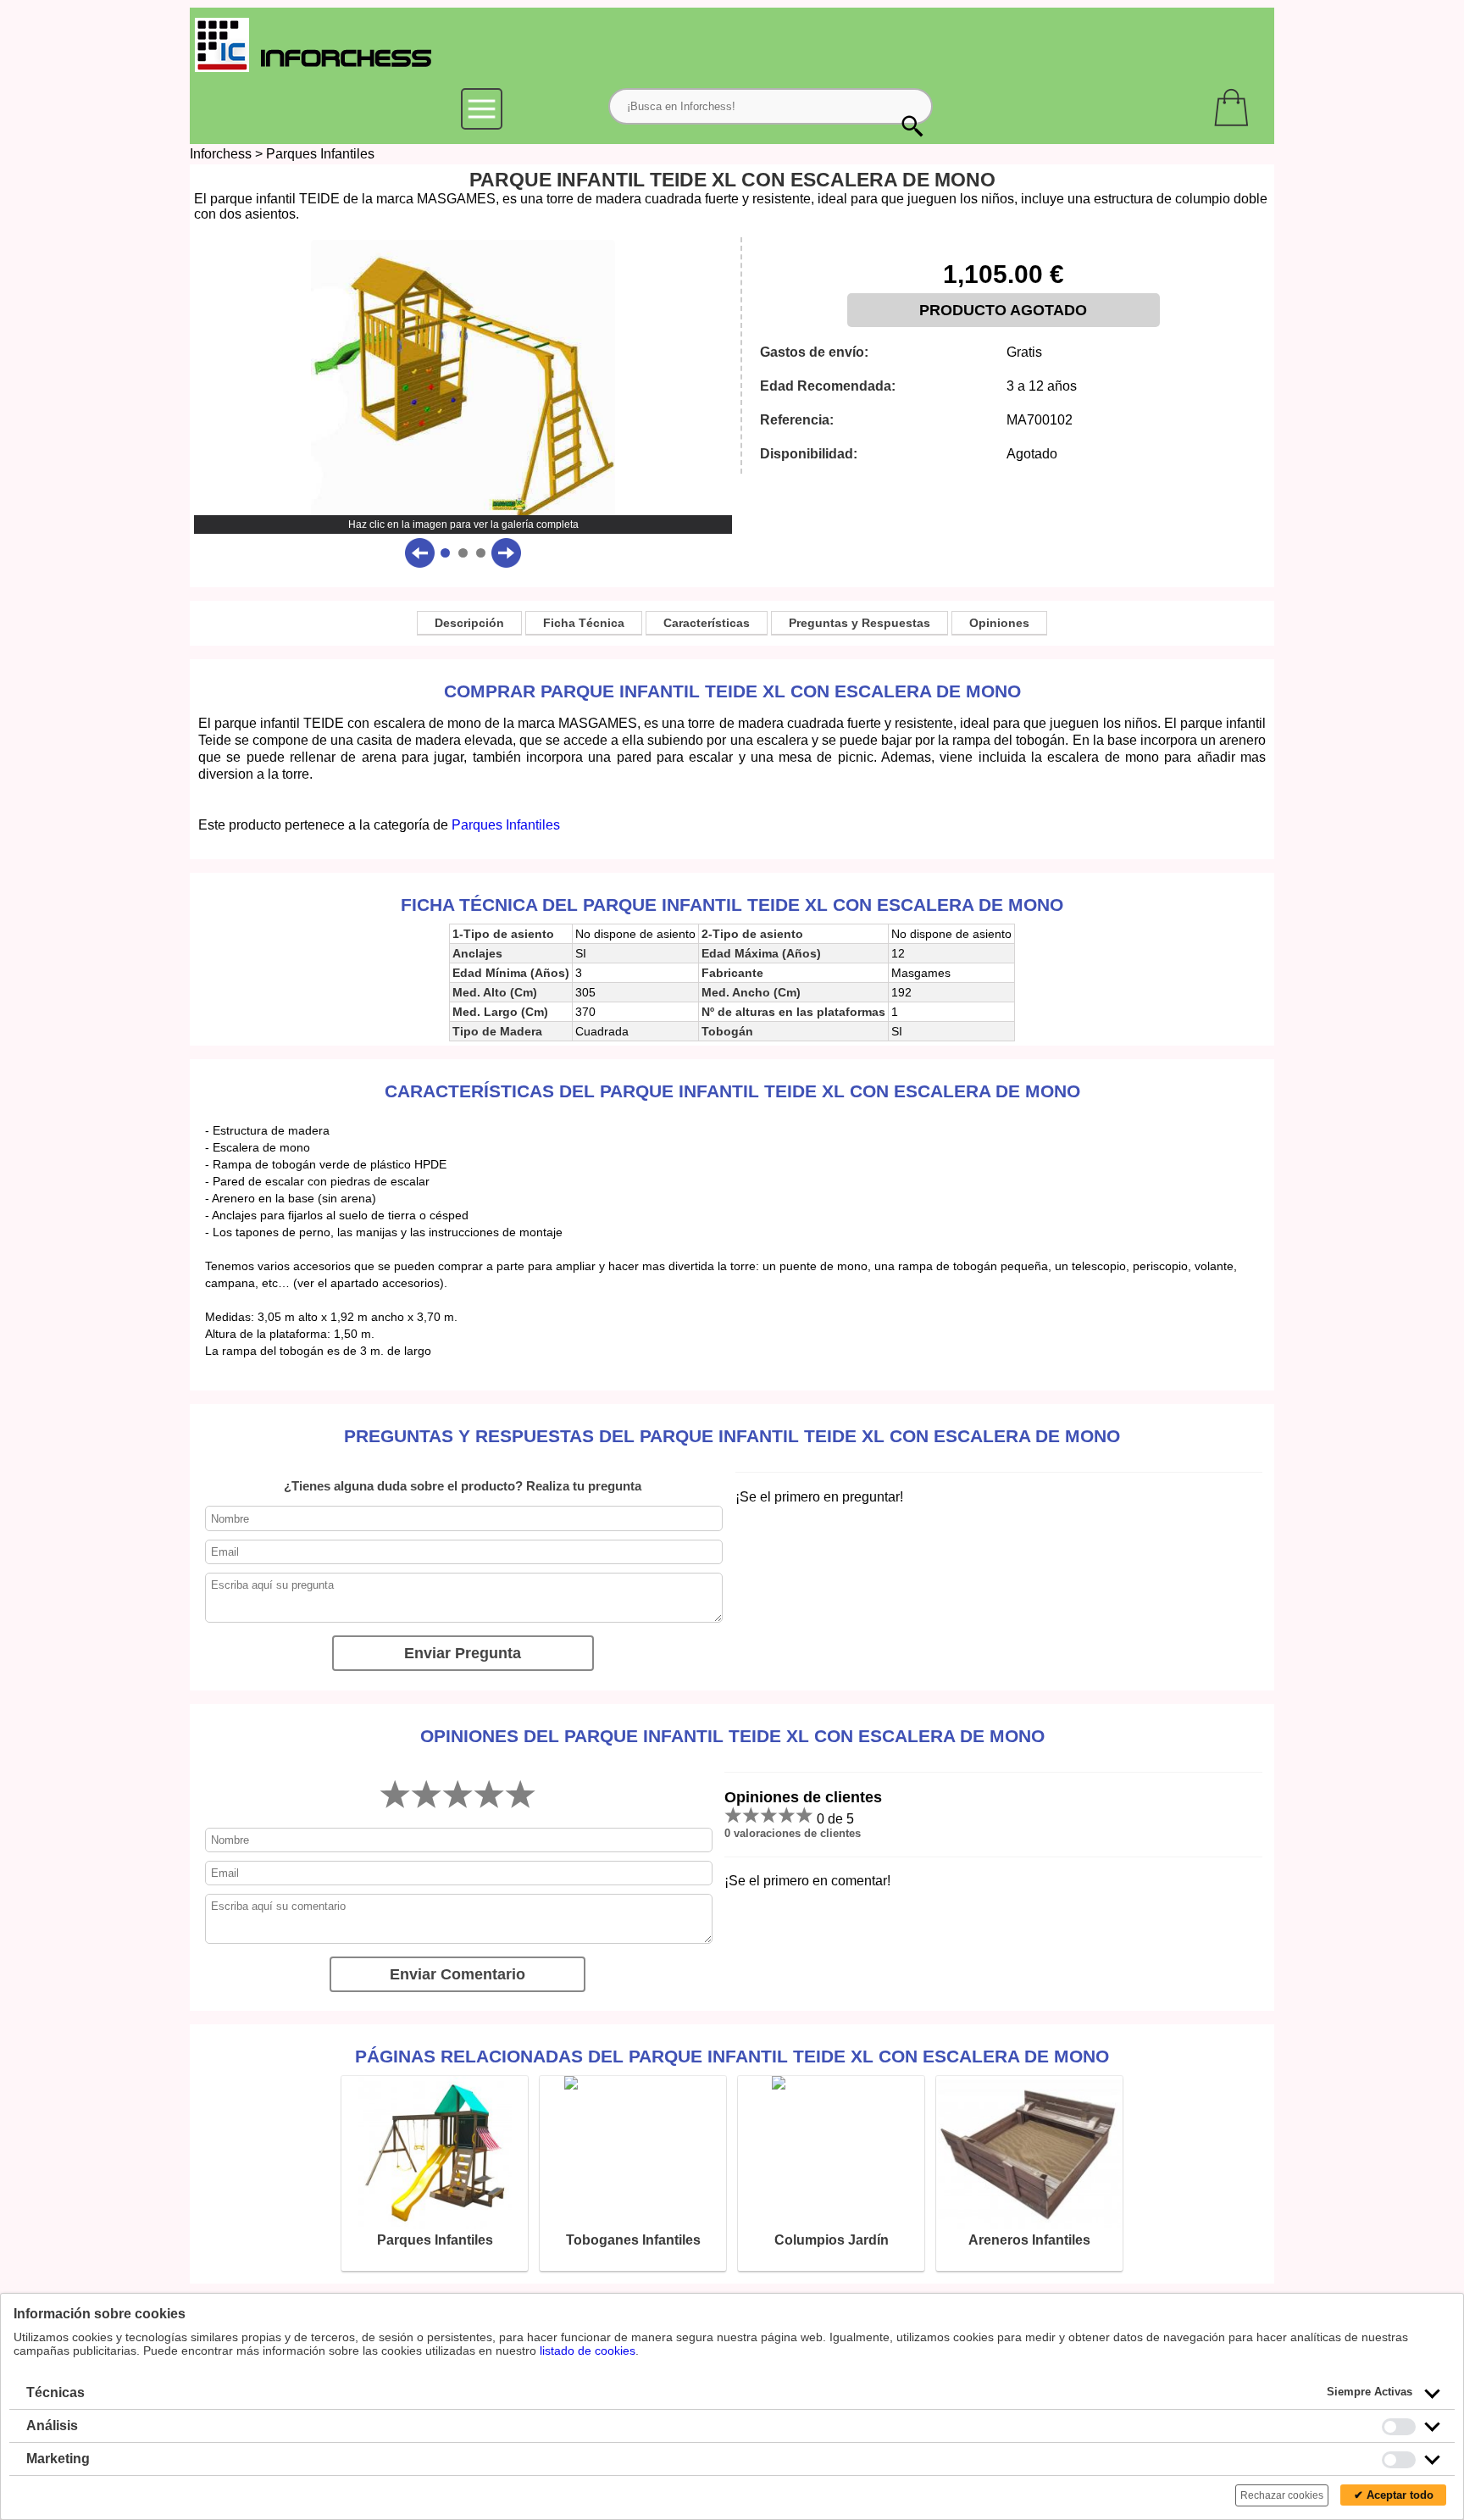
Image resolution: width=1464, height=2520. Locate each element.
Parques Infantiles (320, 154)
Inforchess (221, 154)
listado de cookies (588, 2351)
